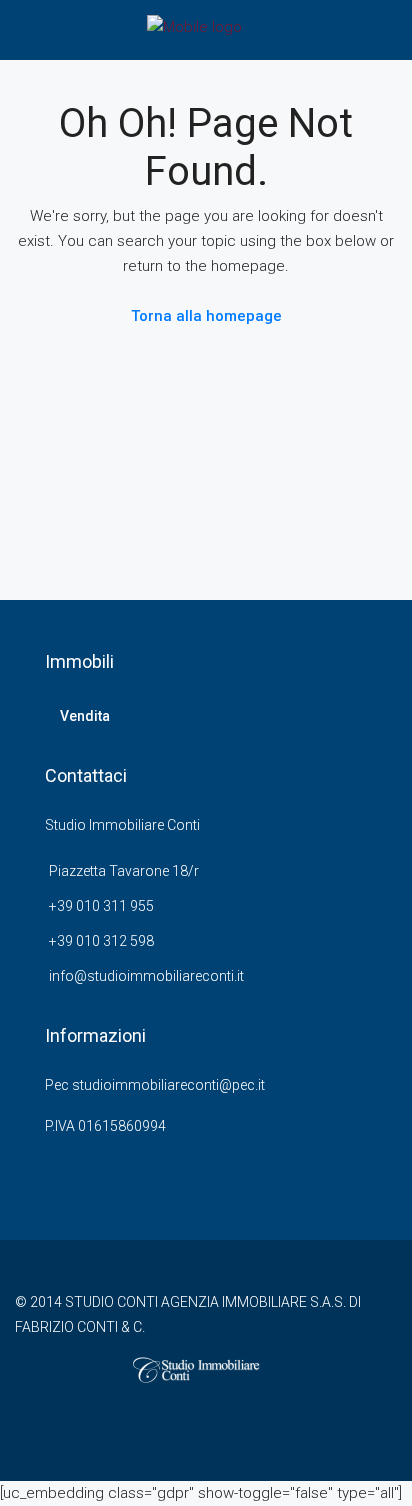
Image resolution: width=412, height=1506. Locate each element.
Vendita (85, 716)
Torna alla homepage (206, 316)
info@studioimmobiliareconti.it (146, 976)
